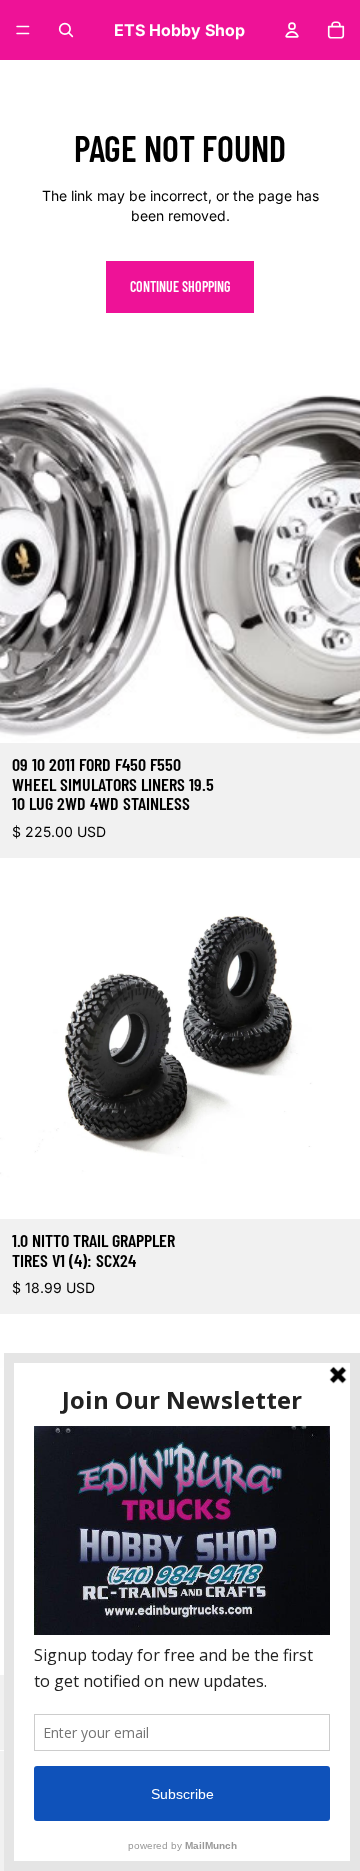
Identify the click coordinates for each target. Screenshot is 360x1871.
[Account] (292, 30)
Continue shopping (180, 286)
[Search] (66, 30)
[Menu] (23, 30)
